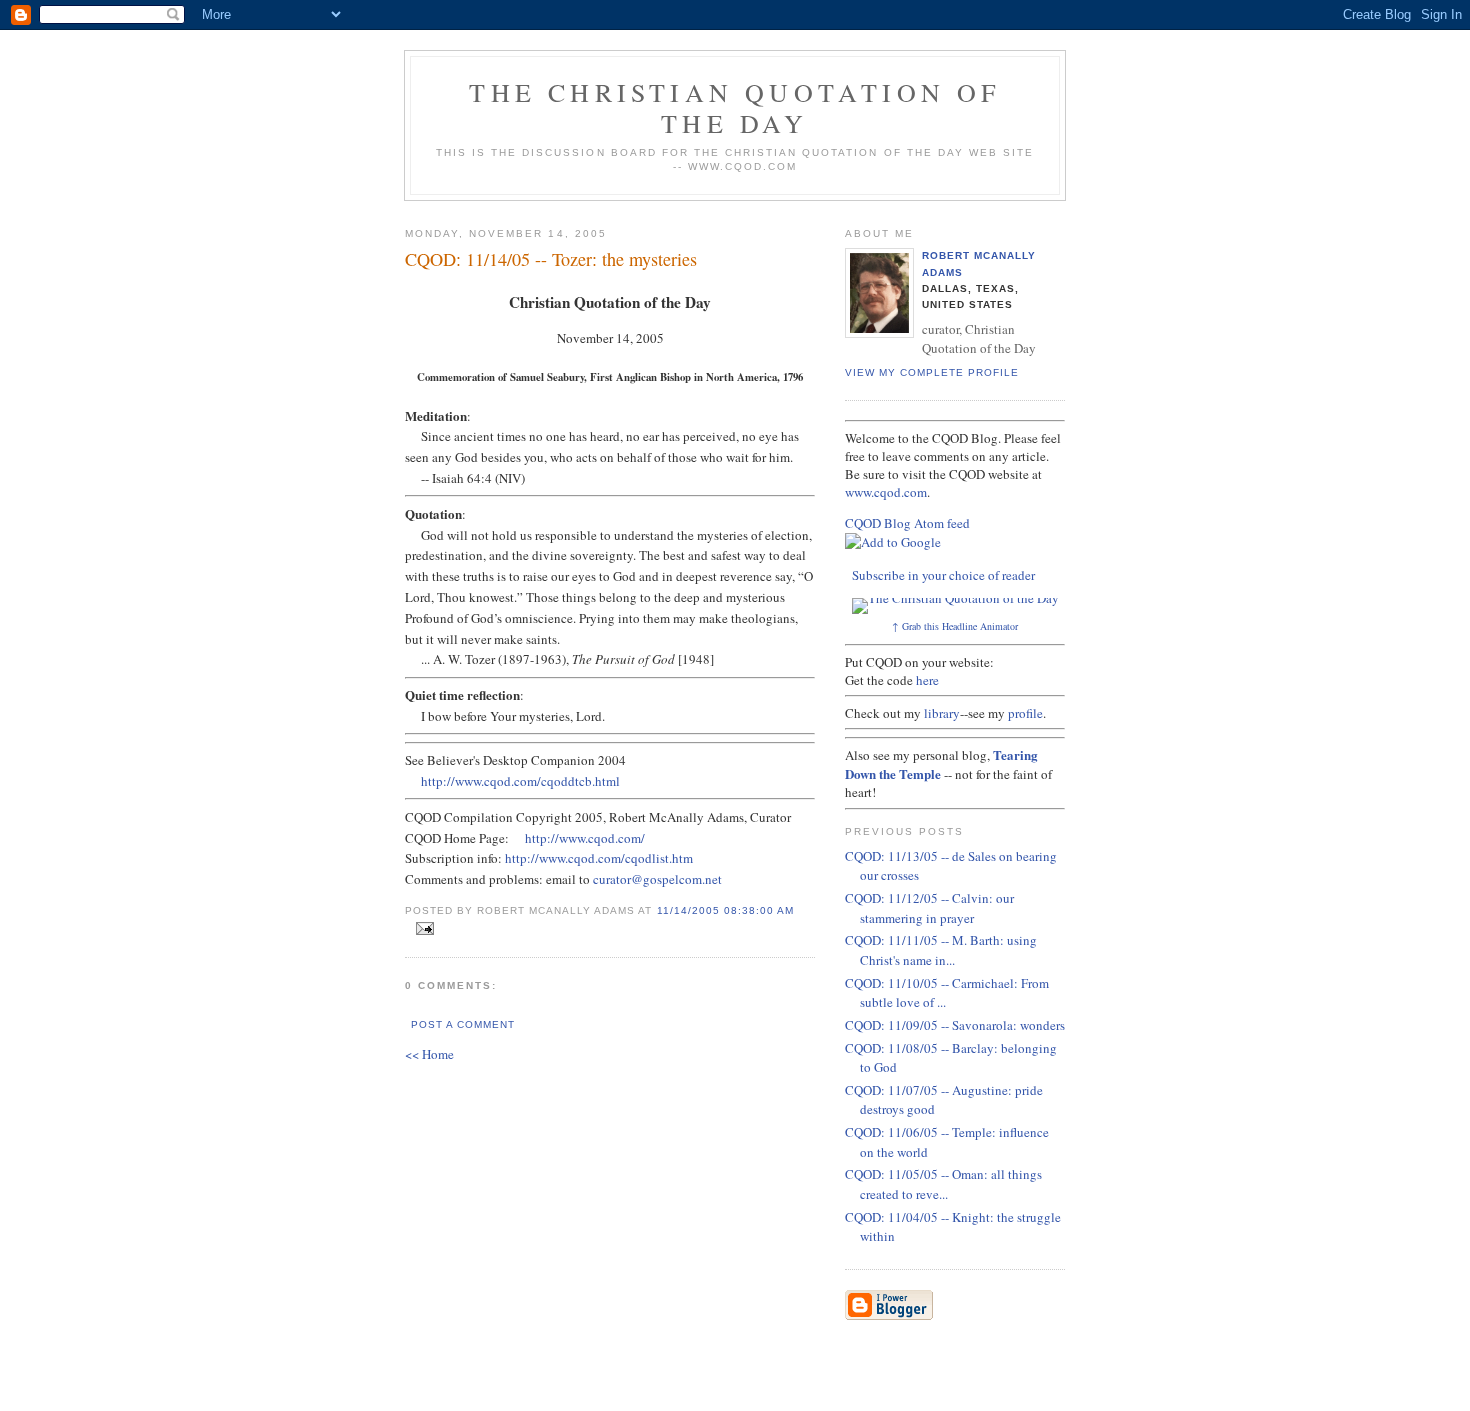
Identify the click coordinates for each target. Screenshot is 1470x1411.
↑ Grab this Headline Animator (955, 626)
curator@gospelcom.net (657, 879)
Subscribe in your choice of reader (943, 575)
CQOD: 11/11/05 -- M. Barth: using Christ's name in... (941, 950)
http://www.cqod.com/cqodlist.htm (599, 858)
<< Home (429, 1054)
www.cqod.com (886, 492)
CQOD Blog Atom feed (907, 523)
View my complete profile (932, 372)
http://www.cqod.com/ (585, 838)
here (927, 680)
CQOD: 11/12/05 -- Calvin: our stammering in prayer (929, 908)
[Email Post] (421, 929)
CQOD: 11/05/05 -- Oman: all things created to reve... (943, 1184)
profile (1025, 713)
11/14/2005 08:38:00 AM (725, 910)
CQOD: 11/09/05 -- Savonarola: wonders (955, 1025)
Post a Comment (463, 1024)
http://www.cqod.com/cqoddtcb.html (520, 781)
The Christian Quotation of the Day (734, 107)
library (942, 713)
